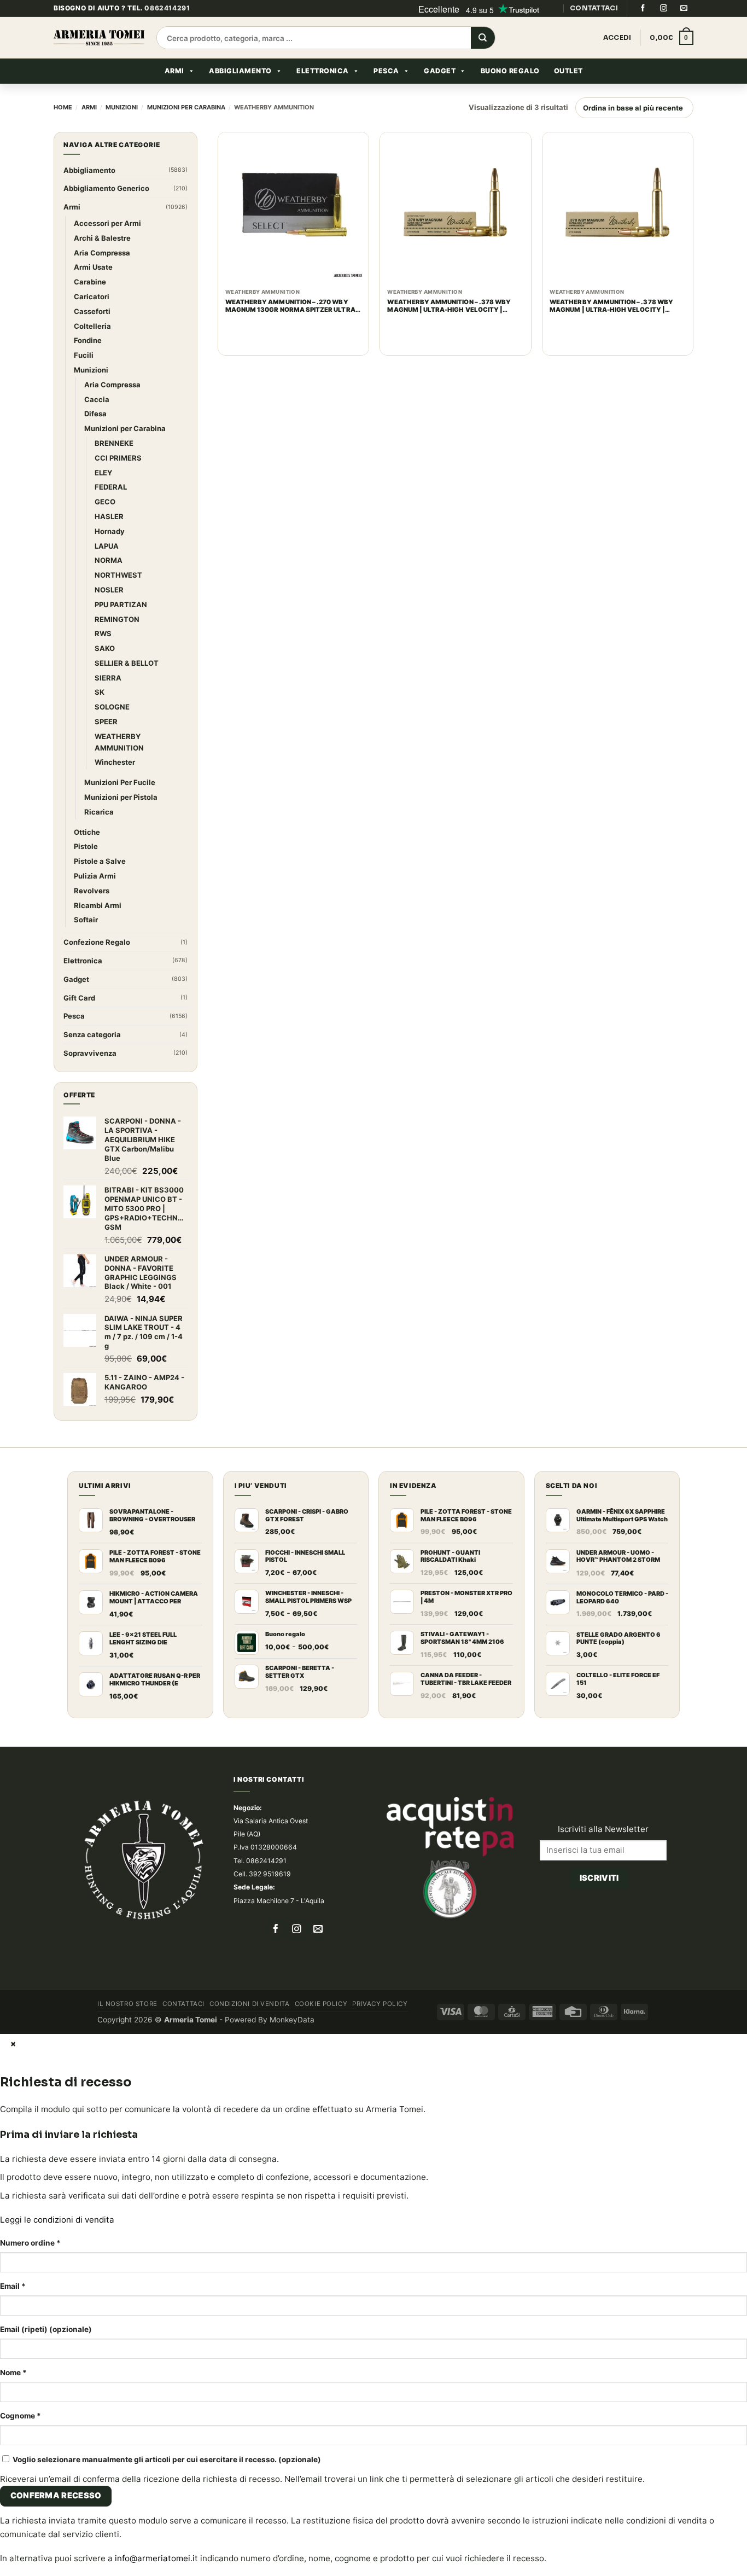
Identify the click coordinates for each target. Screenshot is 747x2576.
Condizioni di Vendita (249, 1322)
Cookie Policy (321, 1322)
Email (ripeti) (46, 1647)
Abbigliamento (240, 95)
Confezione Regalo (97, 260)
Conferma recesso (56, 1813)
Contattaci (183, 1322)
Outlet (568, 95)
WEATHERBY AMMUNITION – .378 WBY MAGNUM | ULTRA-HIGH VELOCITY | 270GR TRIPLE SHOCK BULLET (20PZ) (449, 330)
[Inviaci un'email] (684, 32)
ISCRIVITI (599, 1182)
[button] (672, 62)
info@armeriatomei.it (156, 1876)
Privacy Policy (380, 1322)
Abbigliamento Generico (106, 212)
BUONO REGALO (510, 95)
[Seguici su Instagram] (663, 32)
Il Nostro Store (127, 1322)
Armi (174, 95)
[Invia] (483, 62)
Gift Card (79, 316)
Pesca (386, 95)
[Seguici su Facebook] (643, 32)
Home (63, 131)
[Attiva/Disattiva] (169, 232)
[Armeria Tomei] (99, 62)
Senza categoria (92, 352)
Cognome (21, 1734)
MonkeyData (292, 1338)
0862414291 (167, 32)
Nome (13, 1690)
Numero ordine (30, 1561)
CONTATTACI (594, 32)
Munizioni (122, 131)
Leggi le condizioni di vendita (57, 1537)
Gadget (440, 95)
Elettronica (323, 95)
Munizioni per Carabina (186, 131)
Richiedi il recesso (599, 1211)
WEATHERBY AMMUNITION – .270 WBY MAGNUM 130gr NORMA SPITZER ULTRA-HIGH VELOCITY (292, 330)
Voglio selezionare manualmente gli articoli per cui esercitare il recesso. (166, 1777)
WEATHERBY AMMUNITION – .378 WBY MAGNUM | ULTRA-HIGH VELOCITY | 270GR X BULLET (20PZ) (611, 330)
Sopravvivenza (90, 371)
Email (13, 1604)
